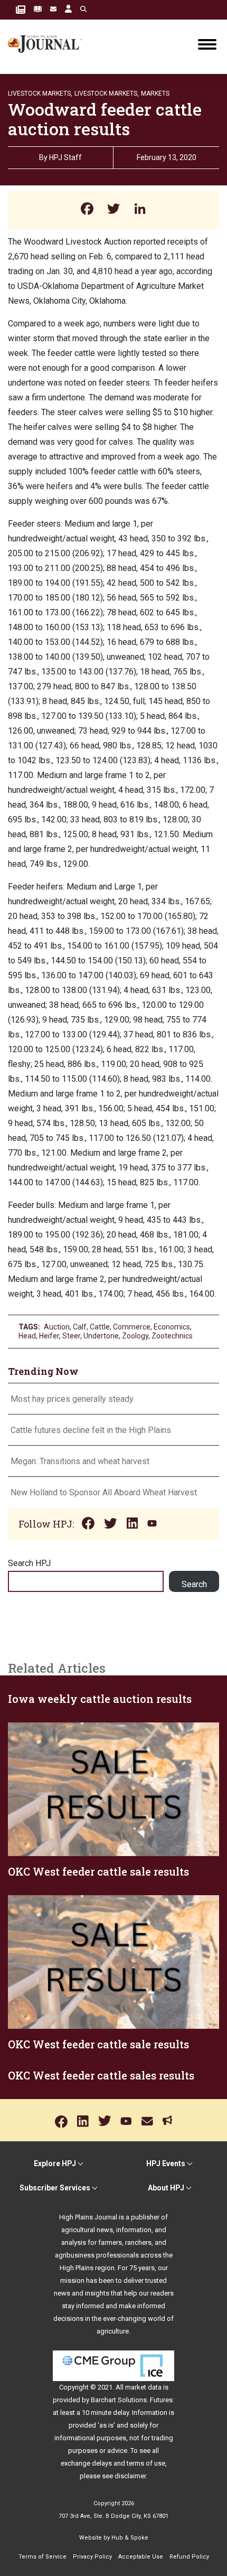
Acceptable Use (141, 2557)
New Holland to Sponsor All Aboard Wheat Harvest (104, 1492)
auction (57, 1327)
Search (194, 1584)
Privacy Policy (92, 2557)
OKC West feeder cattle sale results (98, 1871)
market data (143, 2387)
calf (80, 1327)
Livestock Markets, (40, 93)
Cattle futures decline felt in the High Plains (91, 1430)
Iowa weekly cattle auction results (100, 1699)
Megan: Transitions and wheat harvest (80, 1461)
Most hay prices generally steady (72, 1399)
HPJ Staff (65, 157)
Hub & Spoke (130, 2538)
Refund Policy (189, 2557)
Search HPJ (29, 1563)
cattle (100, 1327)
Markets (155, 93)
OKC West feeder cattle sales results (101, 2075)
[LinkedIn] (140, 210)
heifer (49, 1336)
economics (172, 1327)
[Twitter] (113, 210)
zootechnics (172, 1336)
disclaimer (130, 2476)
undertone (101, 1336)
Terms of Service (42, 2557)
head (27, 1336)
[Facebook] (87, 210)
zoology (135, 1336)
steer (71, 1336)
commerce (132, 1327)
